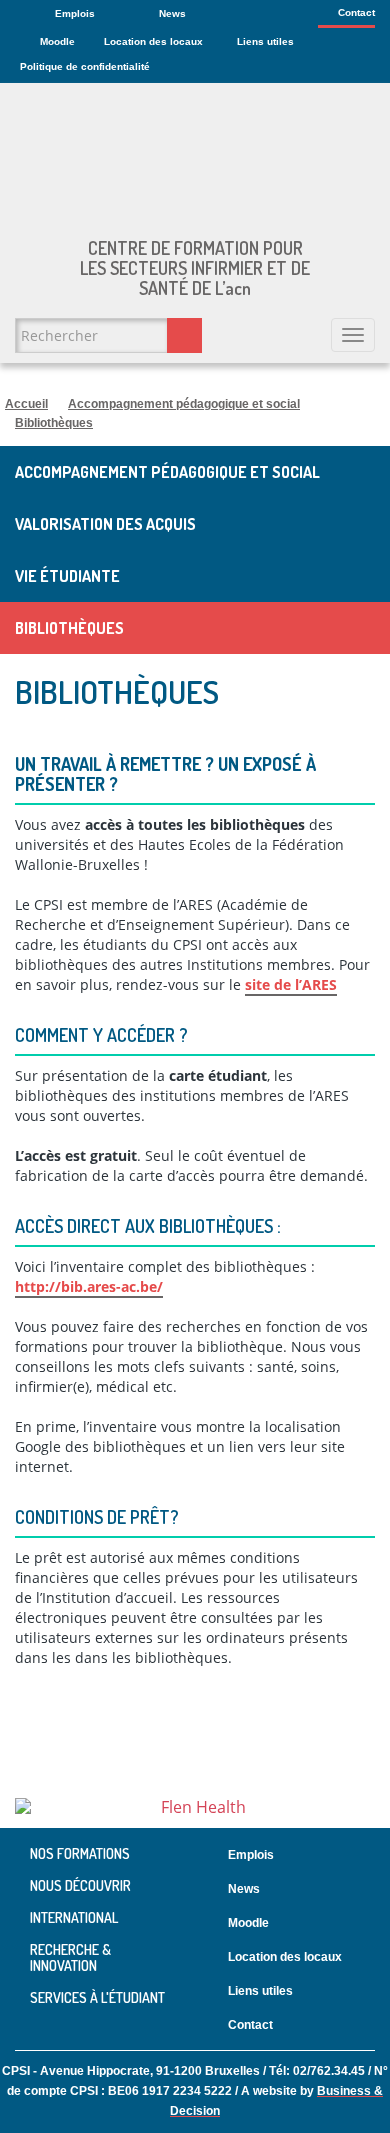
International (74, 1917)
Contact (356, 12)
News (172, 13)
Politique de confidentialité (85, 66)
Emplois (75, 13)
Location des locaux (153, 41)
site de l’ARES (291, 984)
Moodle (57, 41)
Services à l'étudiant (97, 1997)
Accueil (26, 404)
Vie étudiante (67, 576)
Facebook (371, 2025)
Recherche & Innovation (70, 1957)
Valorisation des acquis (105, 524)
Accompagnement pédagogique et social (184, 404)
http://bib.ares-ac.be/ (89, 1286)
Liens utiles (265, 41)
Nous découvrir (80, 1885)
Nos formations (80, 1854)
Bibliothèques (54, 423)
